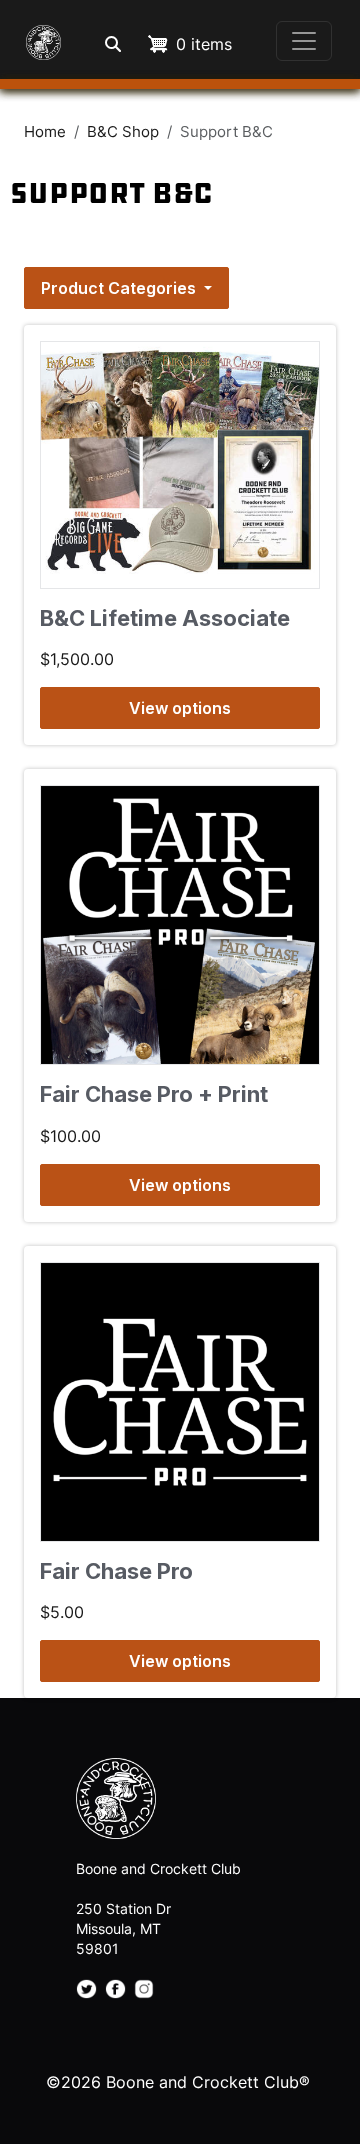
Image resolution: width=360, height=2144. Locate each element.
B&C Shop (123, 132)
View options (180, 708)
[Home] (39, 40)
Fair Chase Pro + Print (154, 1094)
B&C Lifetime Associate (165, 618)
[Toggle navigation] (304, 41)
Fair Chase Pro (116, 1571)
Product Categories (120, 288)
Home (45, 132)
